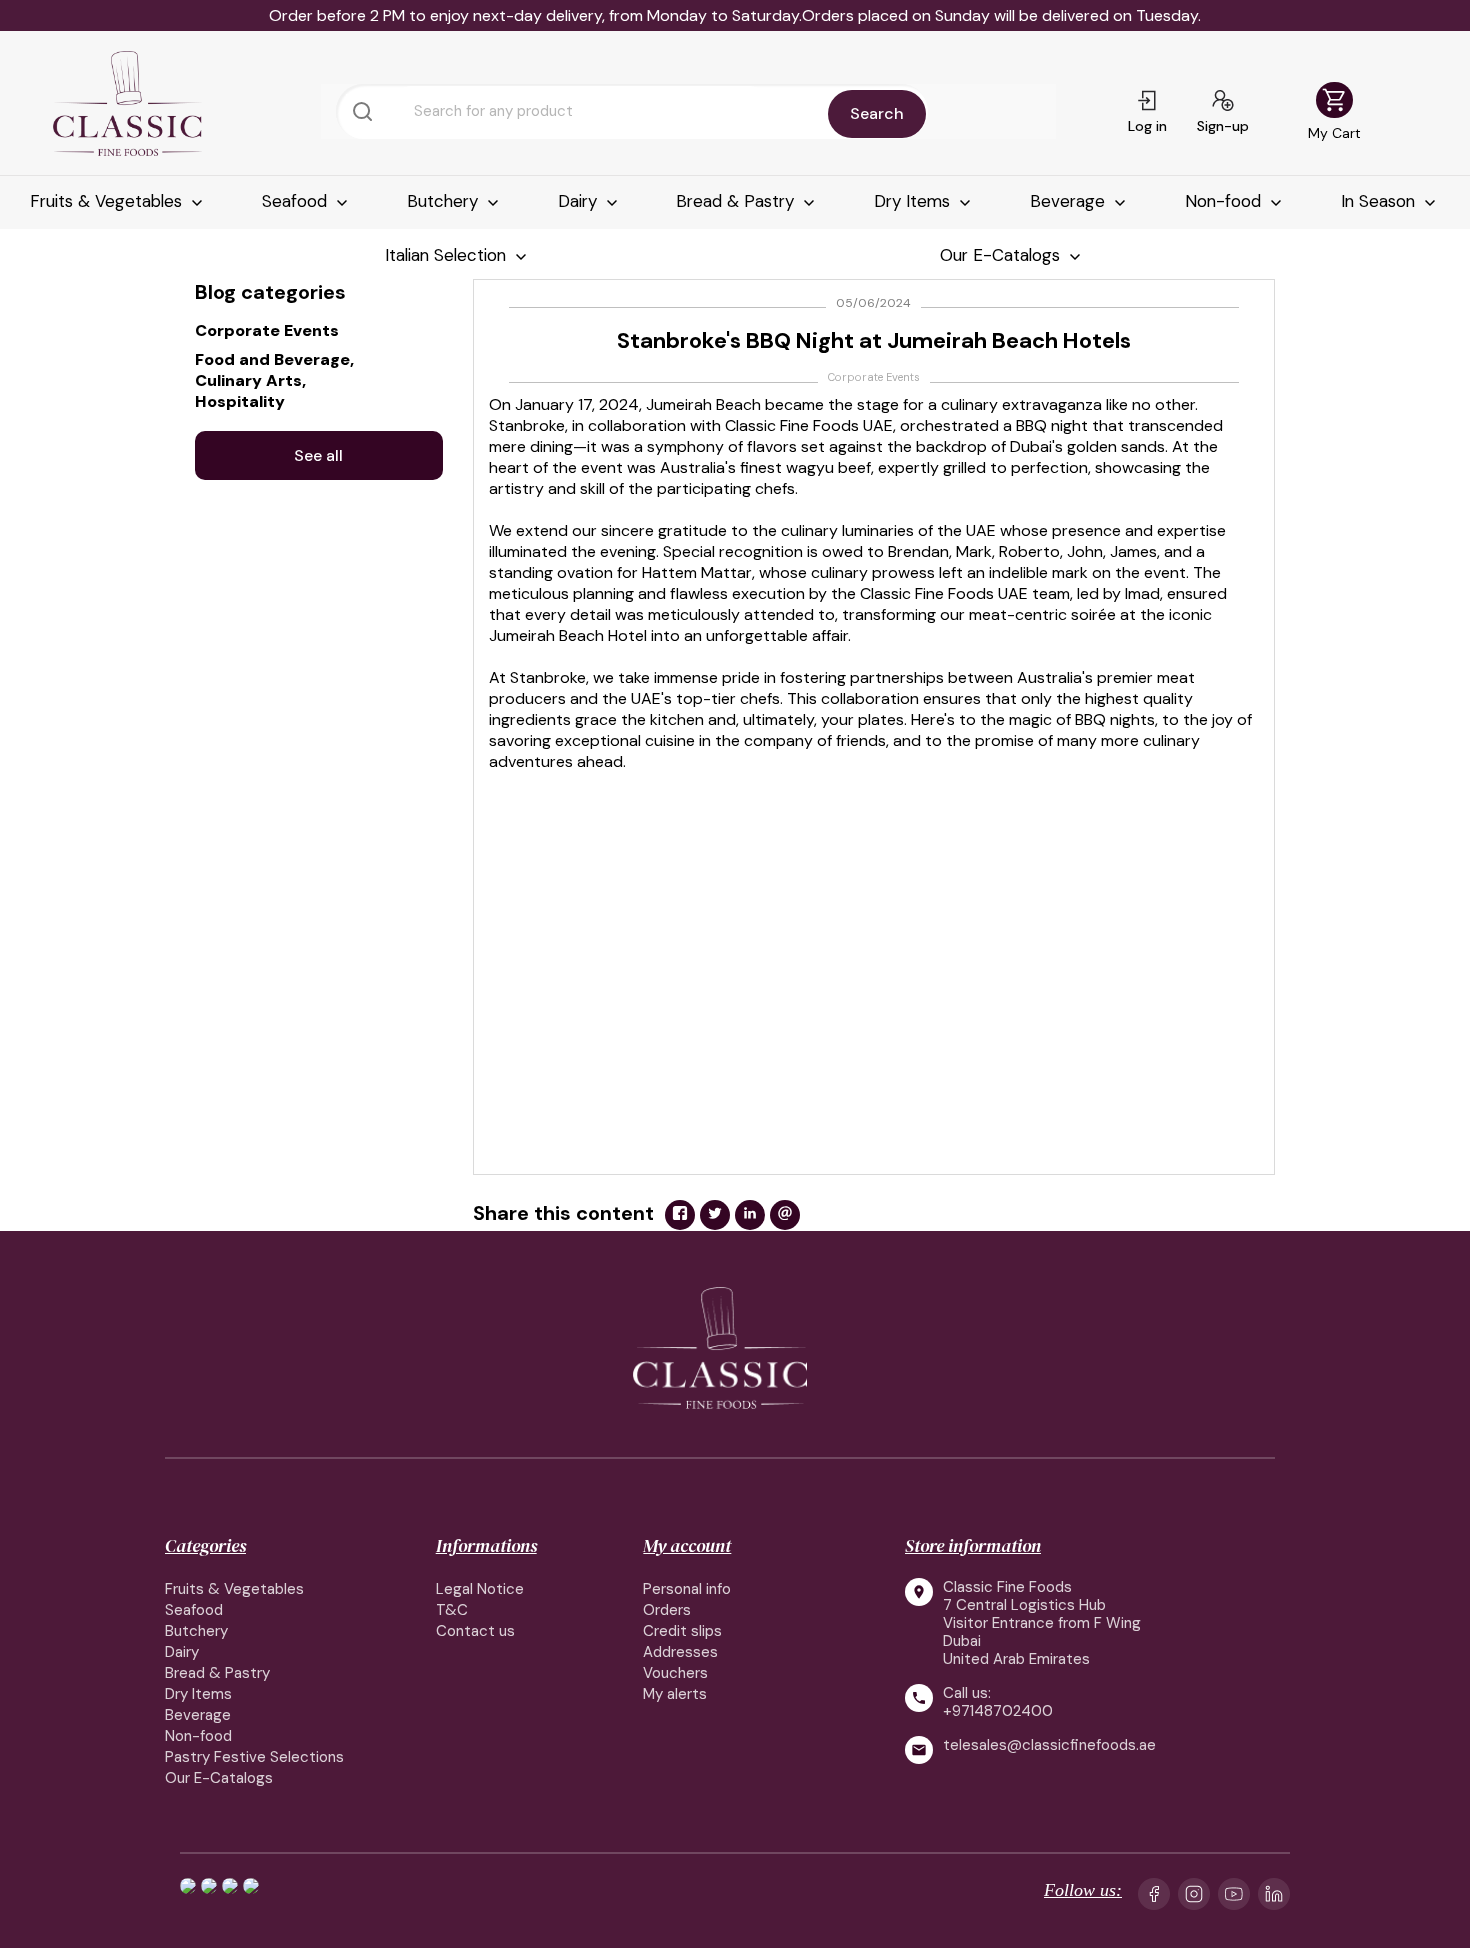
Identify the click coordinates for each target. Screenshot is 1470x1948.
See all (318, 455)
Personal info (687, 1589)
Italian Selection (448, 255)
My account (687, 1545)
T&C (452, 1610)
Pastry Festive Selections (254, 1757)
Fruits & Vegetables (108, 201)
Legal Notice (480, 1589)
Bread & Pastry (737, 201)
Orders (667, 1610)
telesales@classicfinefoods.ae (1049, 1745)
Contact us (475, 1631)
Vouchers (675, 1673)
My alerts (675, 1694)
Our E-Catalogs (1002, 255)
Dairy (580, 201)
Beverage (1070, 201)
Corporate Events (874, 377)
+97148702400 (998, 1711)
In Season (1380, 201)
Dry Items (914, 201)
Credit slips (682, 1631)
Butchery (445, 201)
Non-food (1225, 201)
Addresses (680, 1652)
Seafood (297, 201)
